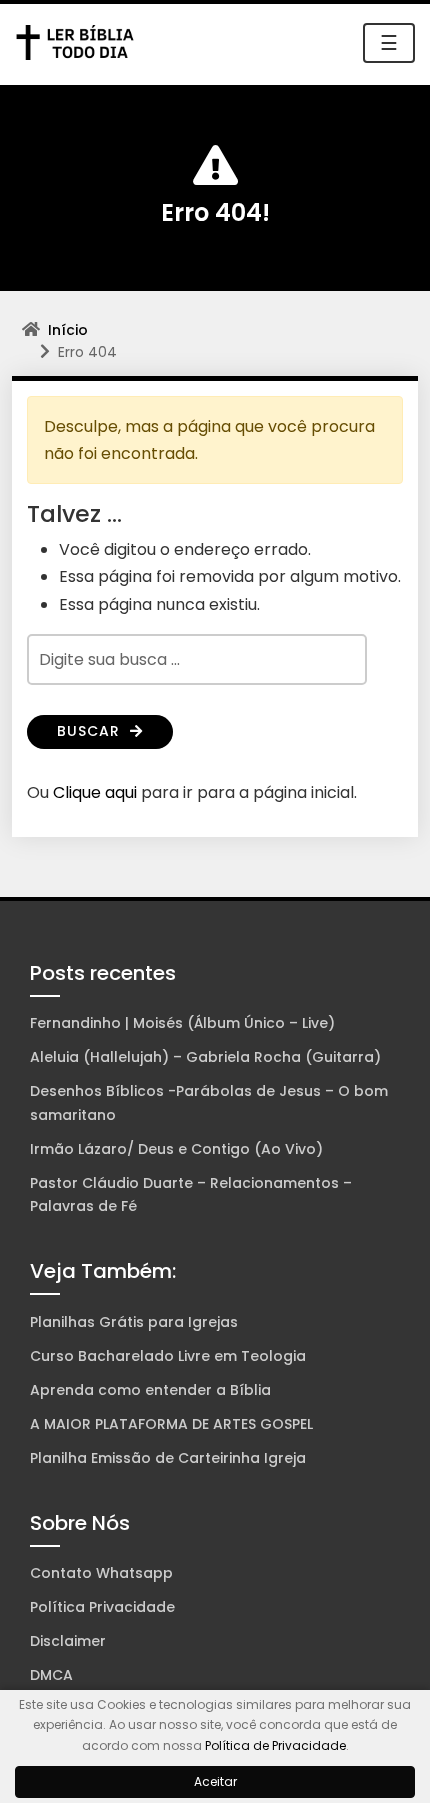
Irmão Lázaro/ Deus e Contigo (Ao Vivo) (176, 1149)
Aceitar (215, 1781)
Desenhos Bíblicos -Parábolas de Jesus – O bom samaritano (209, 1103)
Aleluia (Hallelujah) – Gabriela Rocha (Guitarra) (205, 1057)
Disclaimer (68, 1641)
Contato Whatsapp (101, 1573)
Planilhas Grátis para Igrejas (134, 1322)
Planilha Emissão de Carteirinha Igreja (168, 1458)
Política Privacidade (102, 1607)
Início (68, 330)
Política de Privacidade (275, 1745)
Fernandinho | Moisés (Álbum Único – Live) (182, 1023)
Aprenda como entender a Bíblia (150, 1390)
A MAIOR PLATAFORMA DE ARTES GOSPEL (171, 1424)
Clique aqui (95, 792)
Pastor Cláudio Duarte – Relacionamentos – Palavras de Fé (191, 1195)
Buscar (91, 731)
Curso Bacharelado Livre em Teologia (168, 1356)
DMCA (51, 1675)
